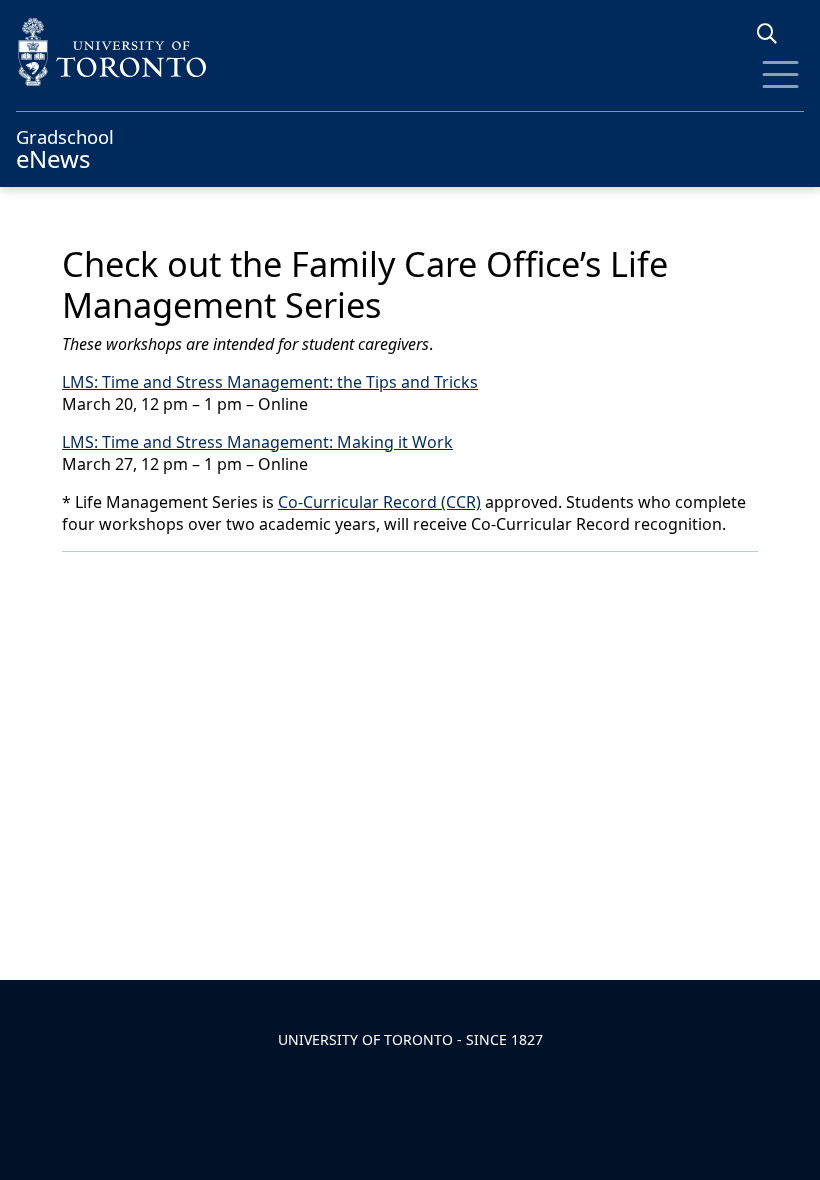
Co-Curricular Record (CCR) (379, 502)
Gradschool (65, 147)
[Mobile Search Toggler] (774, 33)
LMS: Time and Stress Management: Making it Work (257, 442)
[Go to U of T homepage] (410, 51)
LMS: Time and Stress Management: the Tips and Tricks (270, 382)
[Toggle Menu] (780, 74)
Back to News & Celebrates (187, 579)
